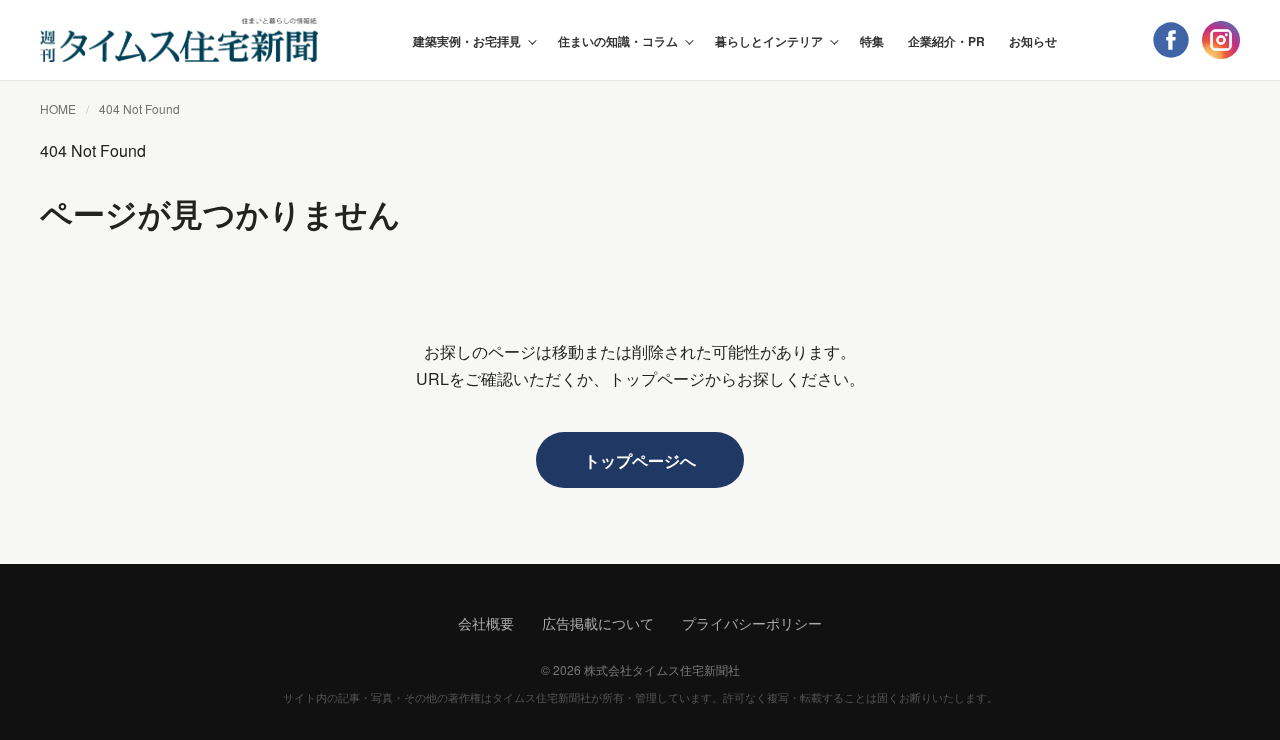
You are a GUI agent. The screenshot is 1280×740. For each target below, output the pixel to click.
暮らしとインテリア (769, 41)
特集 (872, 41)
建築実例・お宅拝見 (467, 41)
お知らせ (1033, 41)
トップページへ (640, 460)
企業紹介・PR (946, 41)
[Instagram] (1221, 40)
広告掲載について (598, 623)
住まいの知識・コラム (618, 41)
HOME (58, 108)
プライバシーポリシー (752, 623)
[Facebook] (1171, 40)
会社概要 (486, 623)
